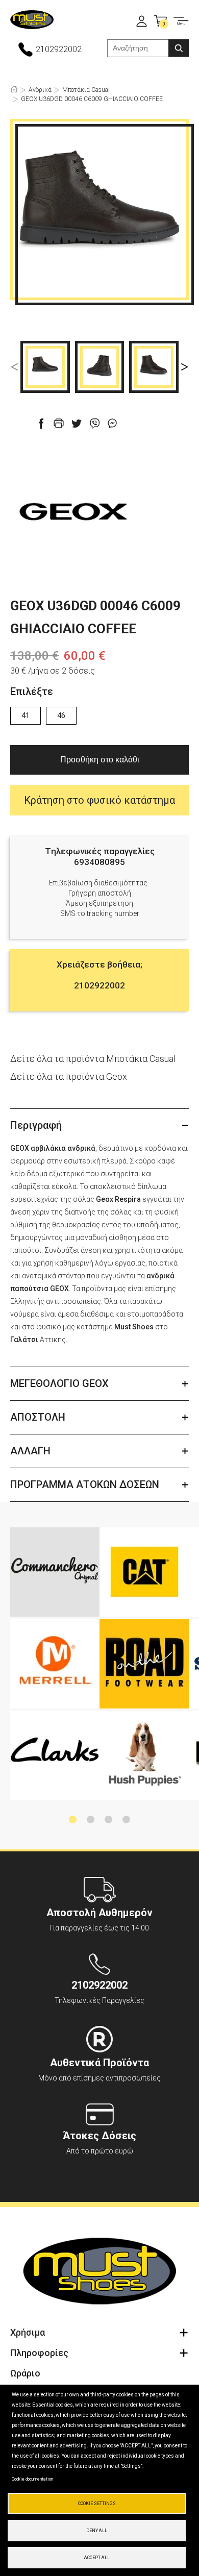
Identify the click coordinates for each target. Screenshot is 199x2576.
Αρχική (14, 89)
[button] (14, 367)
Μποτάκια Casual (86, 90)
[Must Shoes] (32, 21)
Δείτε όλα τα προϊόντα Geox (69, 1076)
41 (26, 715)
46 (61, 715)
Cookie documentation (32, 2479)
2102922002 (59, 49)
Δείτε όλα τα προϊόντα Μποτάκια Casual (93, 1059)
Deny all (97, 2531)
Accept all (97, 2558)
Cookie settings (97, 2504)
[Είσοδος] (142, 21)
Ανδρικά (40, 90)
